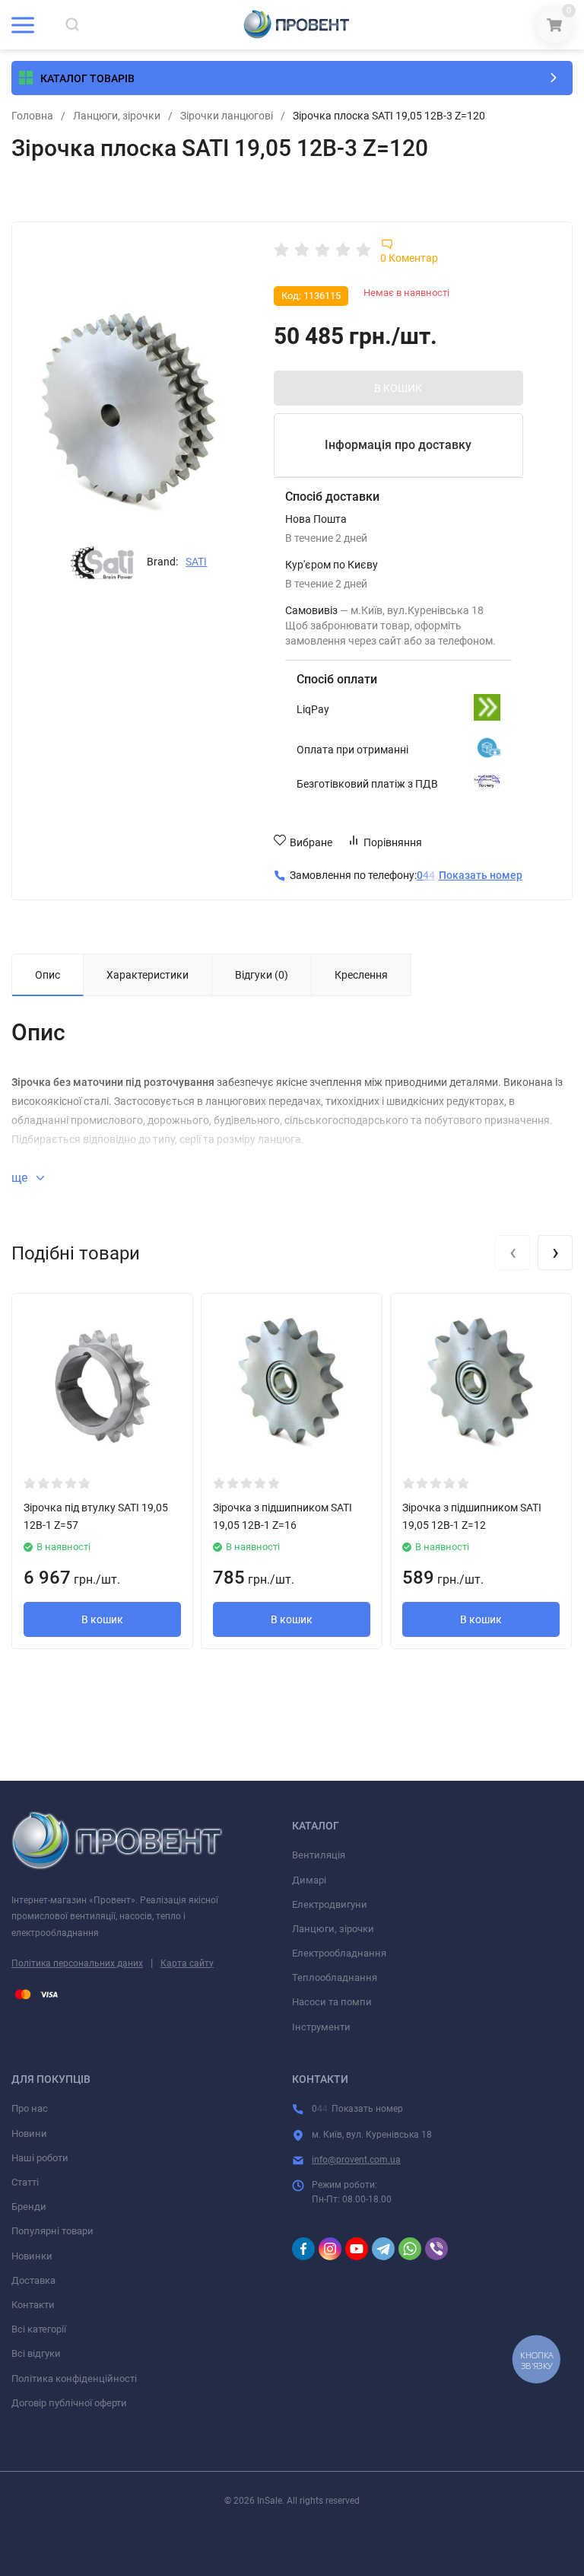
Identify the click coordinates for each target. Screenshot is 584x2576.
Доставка (33, 2280)
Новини (29, 2133)
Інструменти (321, 2027)
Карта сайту (187, 1963)
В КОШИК (398, 388)
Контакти (33, 2305)
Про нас (30, 2108)
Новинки (32, 2256)
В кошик (102, 1619)
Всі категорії (39, 2329)
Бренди (29, 2207)
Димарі (309, 1880)
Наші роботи (40, 2158)
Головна (32, 116)
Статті (25, 2182)
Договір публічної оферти (69, 2403)
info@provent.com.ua (356, 2160)
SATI (196, 562)
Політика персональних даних (77, 1963)
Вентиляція (319, 1855)
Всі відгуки (36, 2353)
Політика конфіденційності (74, 2379)
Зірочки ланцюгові (227, 116)
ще (21, 1178)
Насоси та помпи (332, 2002)
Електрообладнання (339, 1953)
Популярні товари (52, 2231)
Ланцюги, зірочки (117, 116)
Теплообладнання (335, 1977)
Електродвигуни (330, 1904)
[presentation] (513, 1253)
